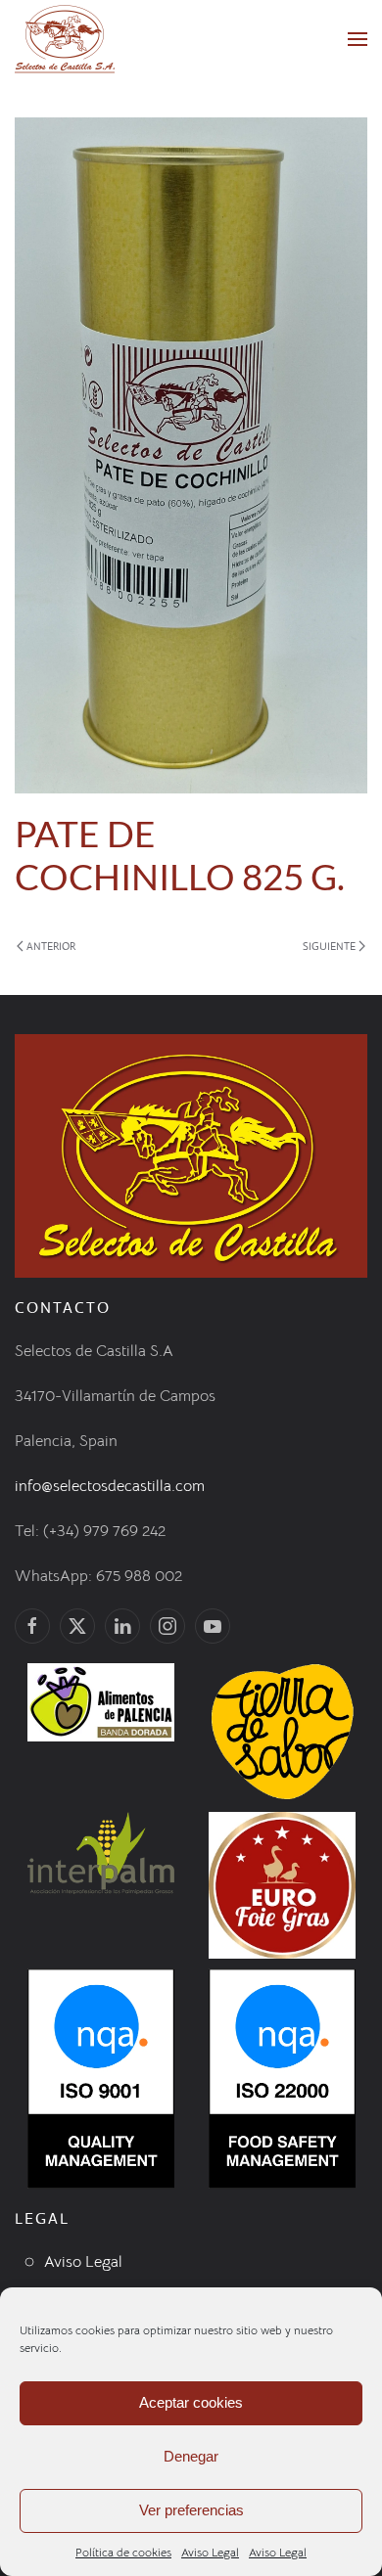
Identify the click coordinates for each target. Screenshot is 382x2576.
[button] (358, 39)
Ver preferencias (191, 2510)
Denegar (191, 2456)
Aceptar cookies (191, 2402)
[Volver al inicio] (65, 39)
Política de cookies (123, 2552)
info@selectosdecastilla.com (110, 1486)
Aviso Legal (210, 2552)
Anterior (51, 946)
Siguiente (329, 946)
